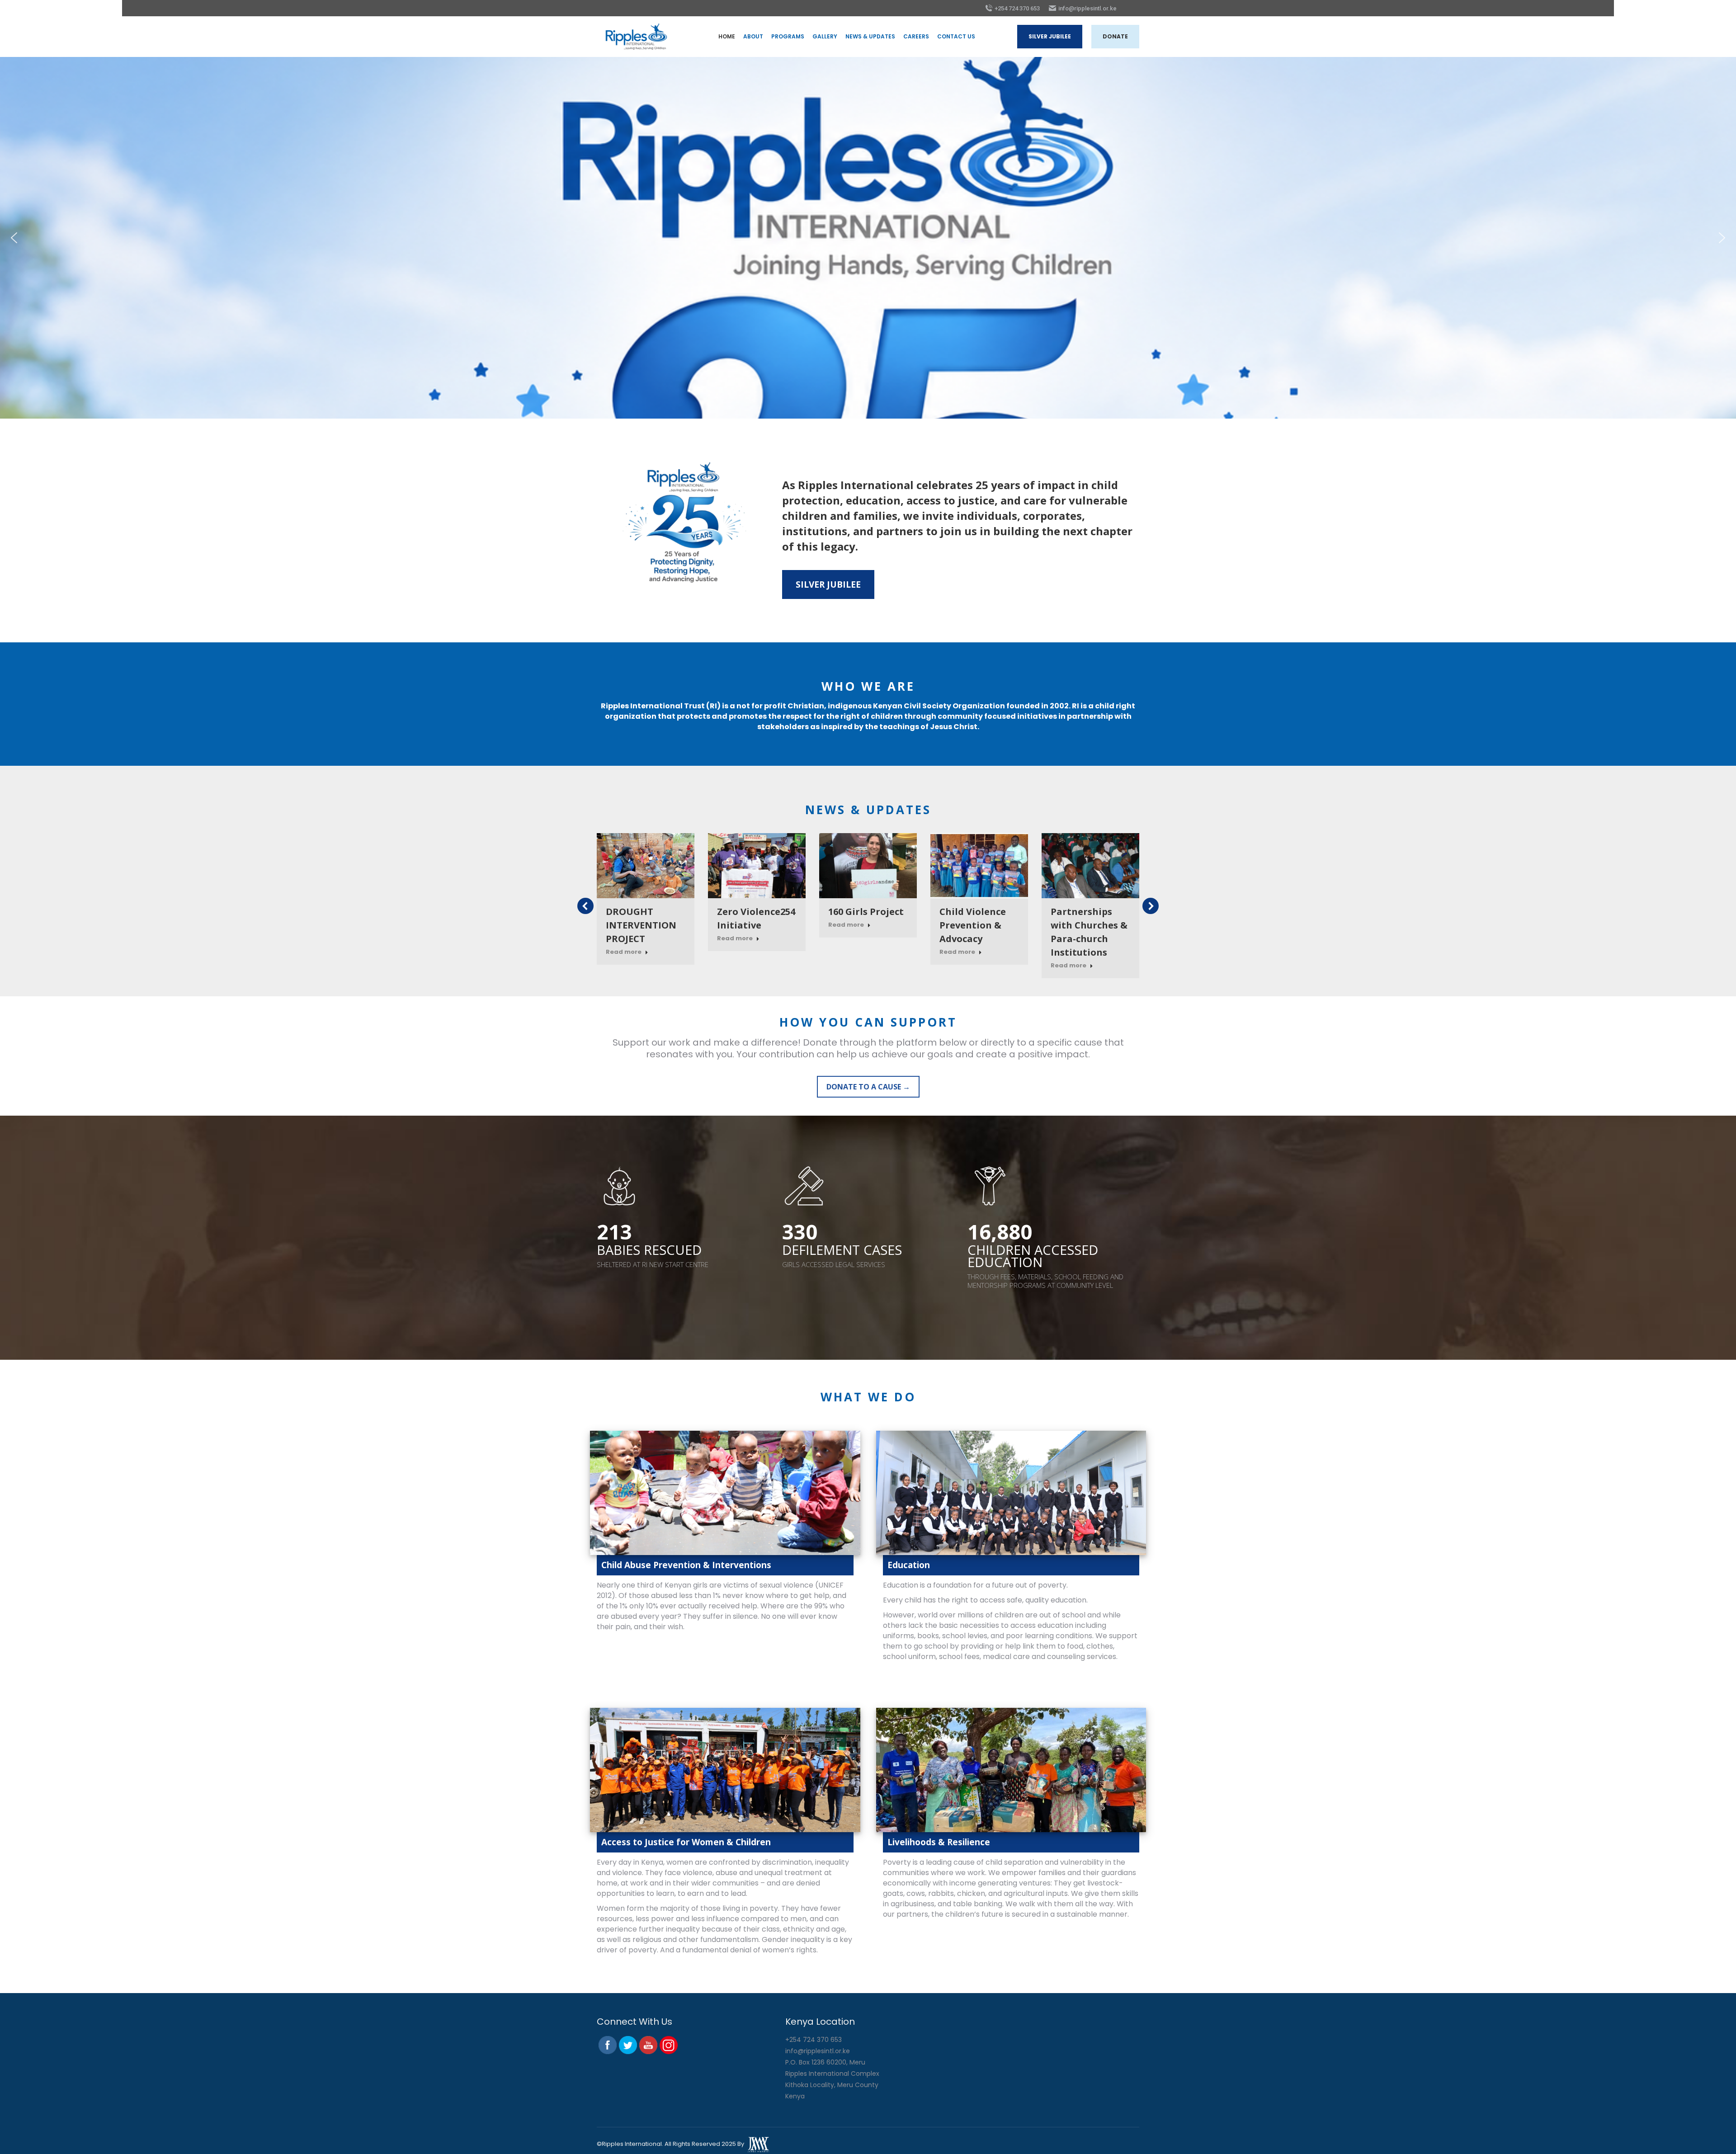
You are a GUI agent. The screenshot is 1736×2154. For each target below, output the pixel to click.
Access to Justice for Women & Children (686, 1842)
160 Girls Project (866, 912)
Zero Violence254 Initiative (756, 918)
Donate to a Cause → (868, 1087)
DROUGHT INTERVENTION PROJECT (641, 925)
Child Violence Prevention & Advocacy (973, 925)
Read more (624, 952)
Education (909, 1565)
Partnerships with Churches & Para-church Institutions (1089, 932)
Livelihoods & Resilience (939, 1842)
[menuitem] (727, 37)
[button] (14, 238)
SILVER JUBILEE (828, 584)
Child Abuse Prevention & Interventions (686, 1565)
